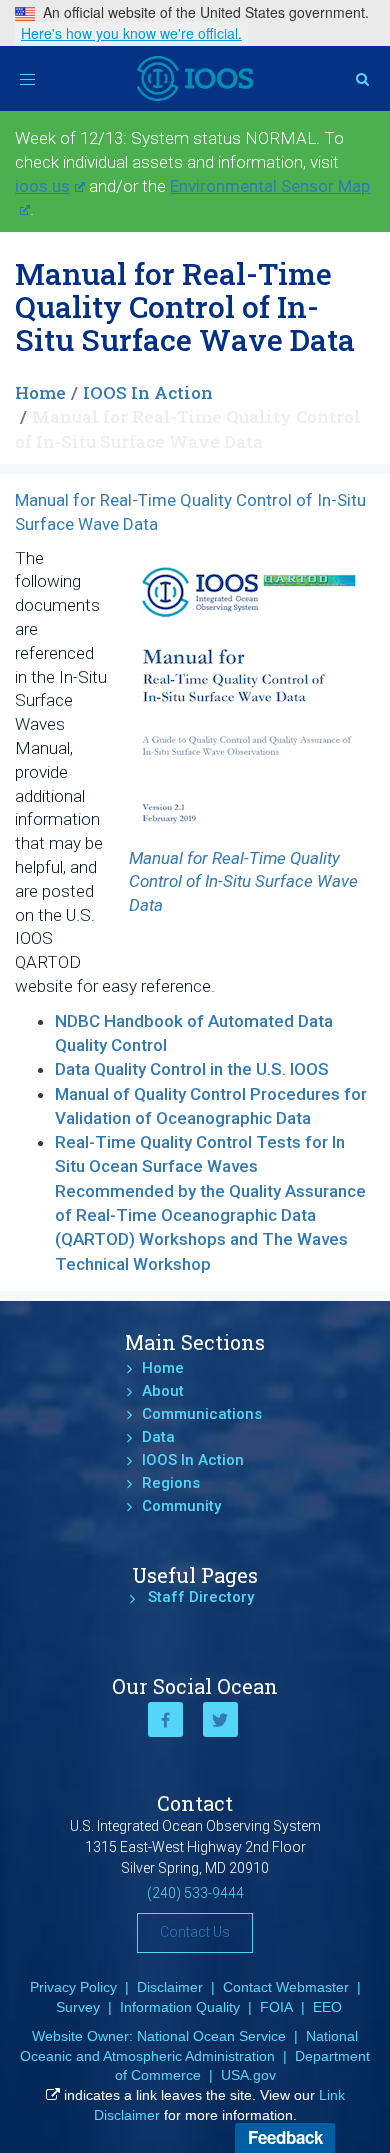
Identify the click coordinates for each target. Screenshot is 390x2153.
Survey (78, 2007)
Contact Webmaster (286, 1987)
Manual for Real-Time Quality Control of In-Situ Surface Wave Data (243, 882)
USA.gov (248, 2075)
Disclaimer (170, 1987)
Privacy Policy (73, 1987)
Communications (202, 1414)
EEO (327, 2007)
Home (40, 392)
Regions (171, 1483)
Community (181, 1506)
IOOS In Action (148, 392)
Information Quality (180, 2007)
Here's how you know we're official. (131, 33)
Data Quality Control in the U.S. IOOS (192, 1069)
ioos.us (42, 186)
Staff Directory (201, 1597)
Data (158, 1437)
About (163, 1391)
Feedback (285, 2137)
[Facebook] (165, 1719)
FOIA (276, 2007)
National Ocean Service (211, 2036)
